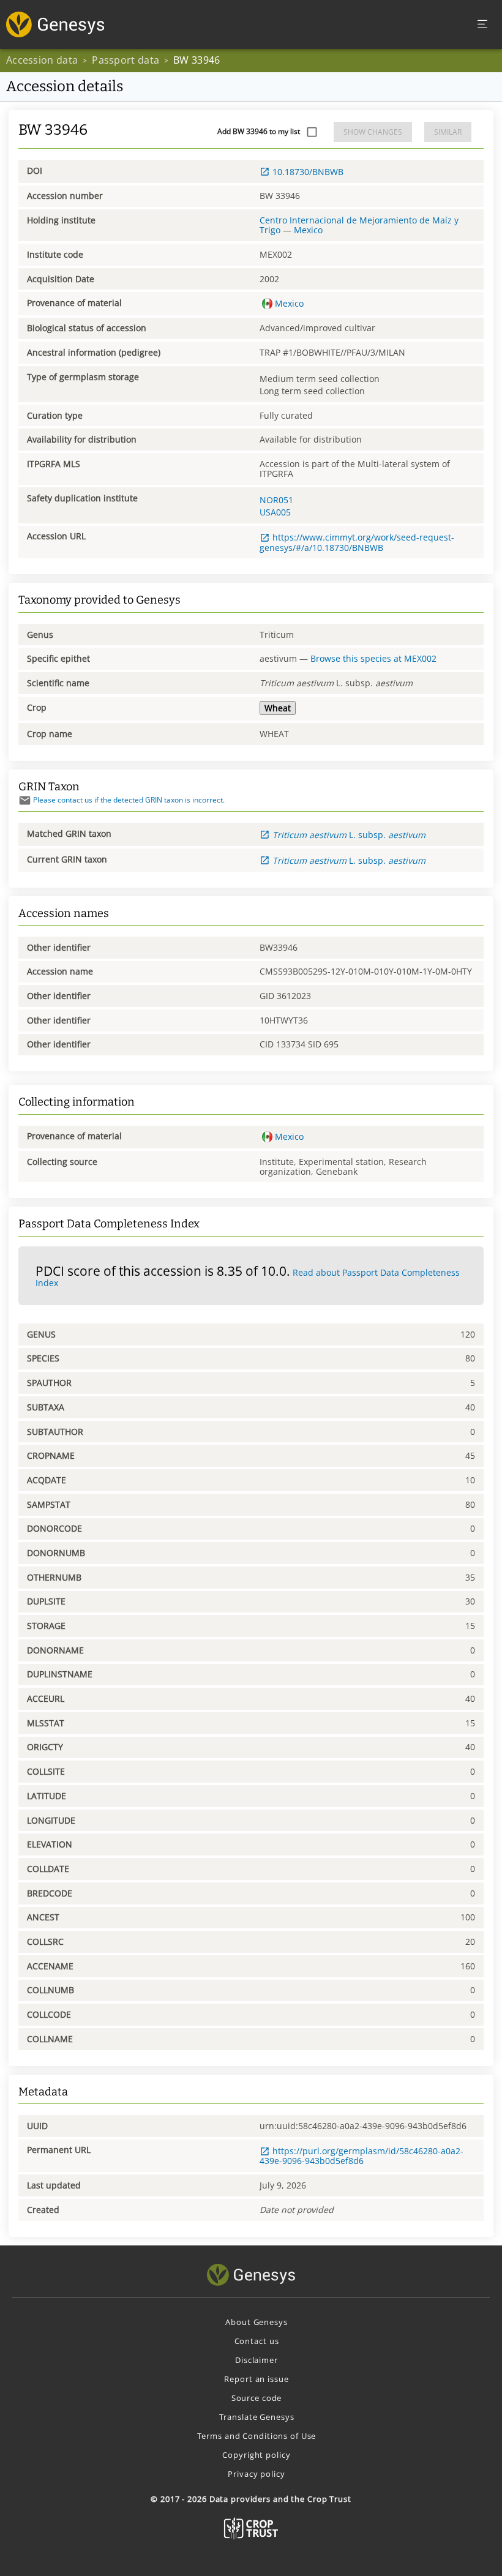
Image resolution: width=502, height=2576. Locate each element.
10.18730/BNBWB (308, 172)
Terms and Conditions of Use (257, 2436)
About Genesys (256, 2322)
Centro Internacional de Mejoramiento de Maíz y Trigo (359, 225)
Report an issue (256, 2379)
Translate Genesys (257, 2417)
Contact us (257, 2341)
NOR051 (276, 500)
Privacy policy (256, 2474)
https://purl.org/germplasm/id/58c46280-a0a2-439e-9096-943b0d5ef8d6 (362, 2156)
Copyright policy (256, 2455)
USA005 (275, 512)
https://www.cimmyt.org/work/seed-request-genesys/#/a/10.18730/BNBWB (357, 542)
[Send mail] (25, 800)
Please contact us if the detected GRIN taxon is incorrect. (129, 800)
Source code (257, 2398)
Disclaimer (257, 2360)
